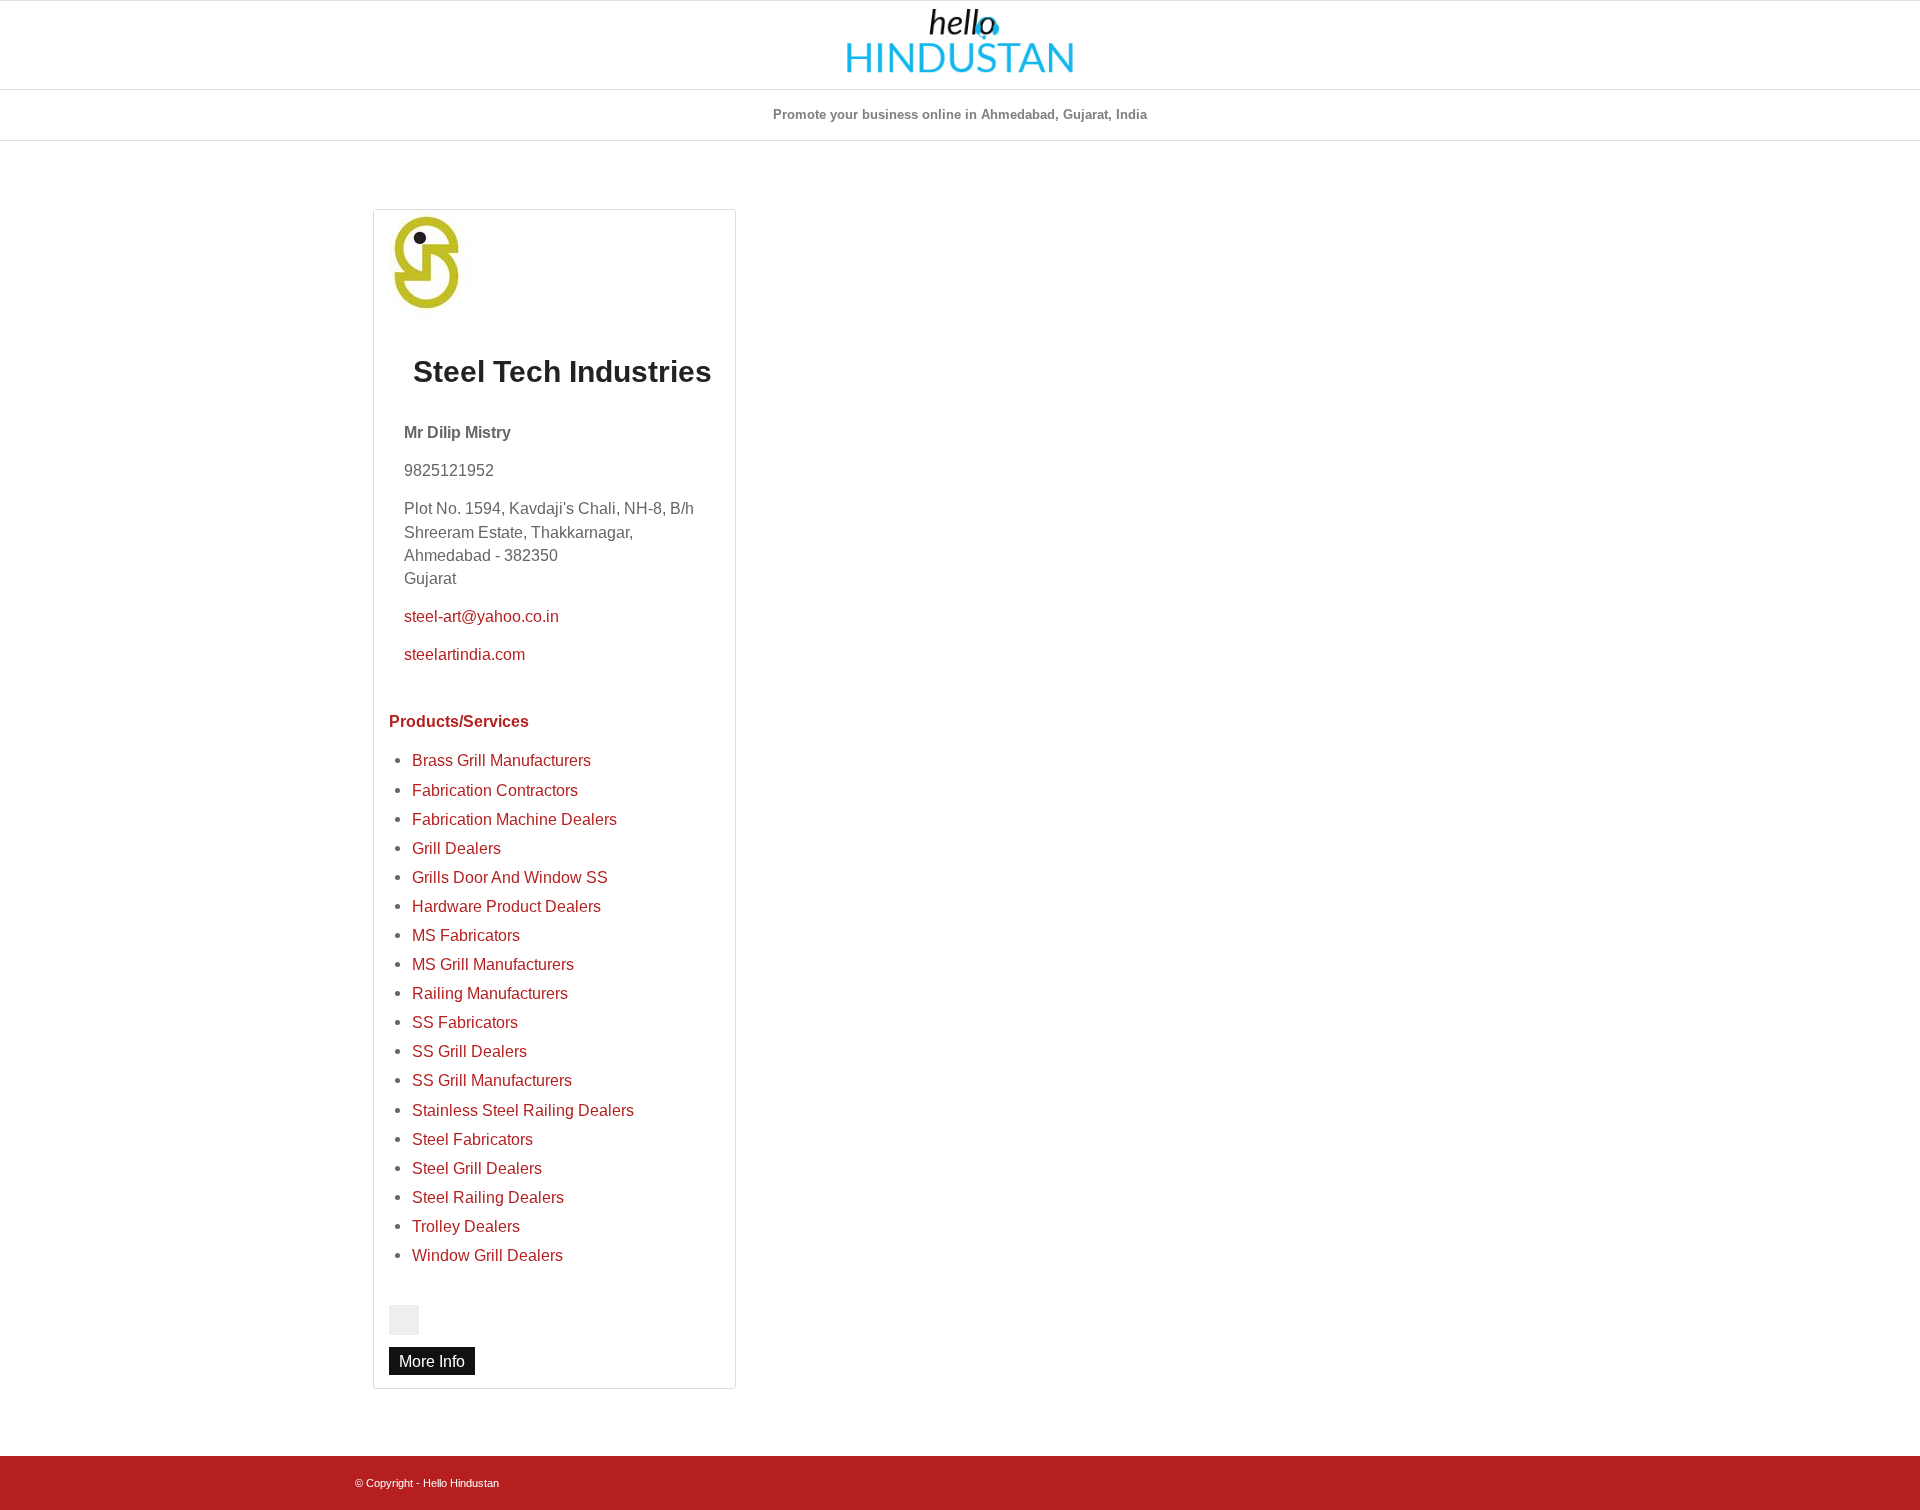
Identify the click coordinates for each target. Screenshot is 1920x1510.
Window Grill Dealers (487, 1255)
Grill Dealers (456, 848)
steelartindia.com (464, 654)
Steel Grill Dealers (477, 1168)
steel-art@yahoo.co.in (481, 616)
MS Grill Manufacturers (493, 964)
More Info (432, 1361)
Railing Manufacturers (490, 993)
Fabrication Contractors (495, 790)
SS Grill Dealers (469, 1051)
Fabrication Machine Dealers (514, 819)
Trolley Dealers (466, 1226)
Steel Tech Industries (562, 371)
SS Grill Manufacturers (492, 1080)
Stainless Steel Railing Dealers (523, 1110)
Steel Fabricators (472, 1139)
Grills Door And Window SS (510, 877)
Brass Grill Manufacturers (501, 760)
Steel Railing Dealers (488, 1197)
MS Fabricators (466, 935)
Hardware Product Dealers (506, 906)
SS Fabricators (465, 1022)
